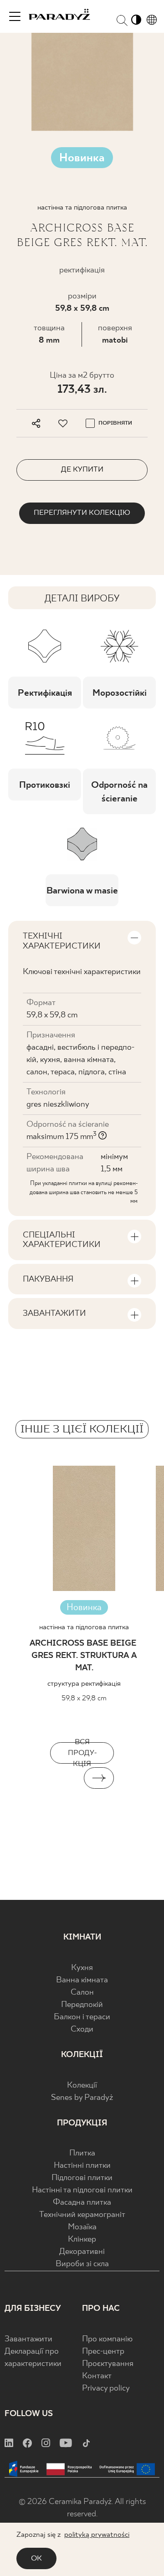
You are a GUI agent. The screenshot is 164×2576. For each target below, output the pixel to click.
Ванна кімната (82, 1980)
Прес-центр (103, 2352)
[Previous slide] (65, 1778)
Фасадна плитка (82, 2203)
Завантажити (28, 2339)
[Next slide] (99, 1778)
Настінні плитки (82, 2166)
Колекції (82, 2086)
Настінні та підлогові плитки (82, 2190)
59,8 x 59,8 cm (82, 309)
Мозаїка (82, 2227)
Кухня (82, 1968)
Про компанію (107, 2339)
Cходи (82, 2029)
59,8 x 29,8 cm (84, 1698)
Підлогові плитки (82, 2178)
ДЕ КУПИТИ (82, 470)
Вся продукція (82, 1753)
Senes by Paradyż (82, 2098)
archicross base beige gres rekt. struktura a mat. (84, 1656)
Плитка (82, 2153)
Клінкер (82, 2240)
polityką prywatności (97, 2535)
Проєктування (108, 2364)
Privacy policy (106, 2389)
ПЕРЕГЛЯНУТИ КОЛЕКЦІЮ (82, 513)
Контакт (97, 2376)
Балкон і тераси (82, 2017)
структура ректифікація (84, 1684)
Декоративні (82, 2252)
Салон (82, 1993)
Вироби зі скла (82, 2264)
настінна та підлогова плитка (84, 1627)
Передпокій (82, 2005)
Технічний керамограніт (82, 2215)
